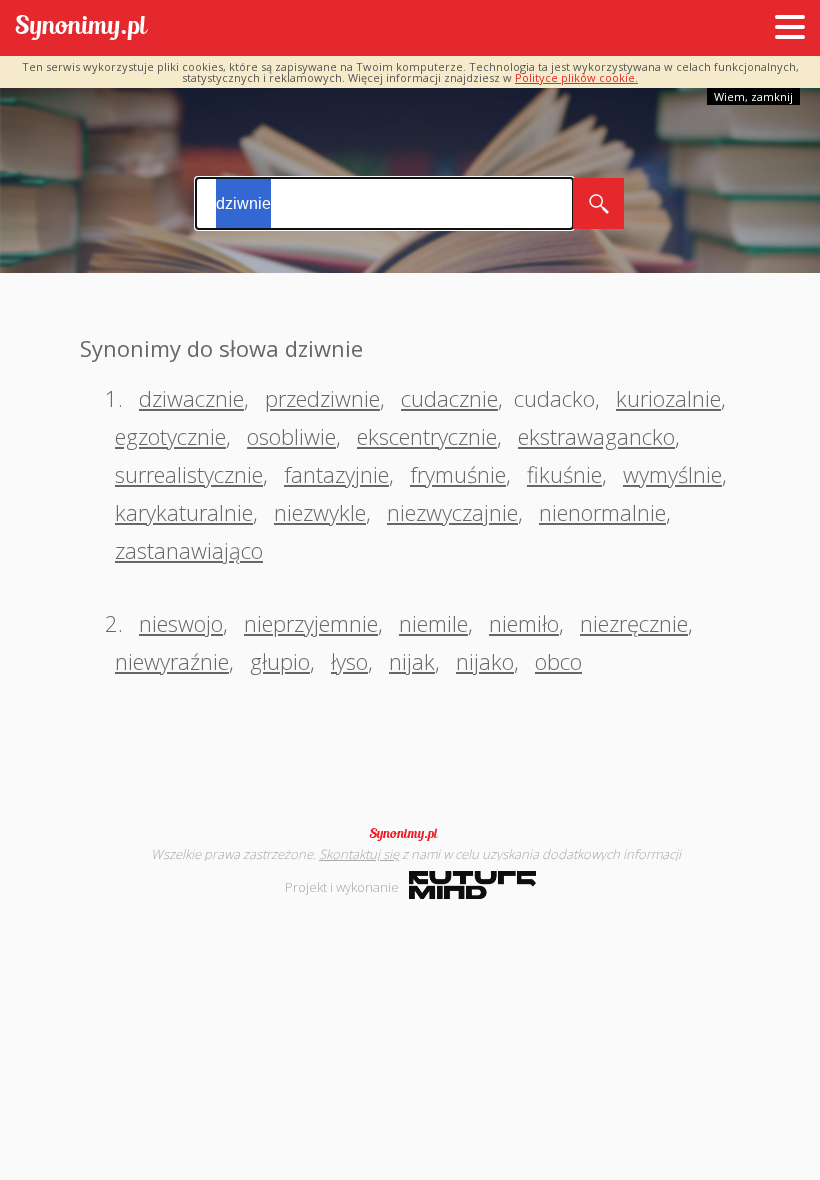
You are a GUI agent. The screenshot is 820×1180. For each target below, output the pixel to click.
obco (558, 661)
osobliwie (291, 436)
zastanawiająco (189, 550)
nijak (412, 661)
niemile (433, 623)
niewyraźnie (172, 661)
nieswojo (181, 623)
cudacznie (449, 398)
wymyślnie (672, 474)
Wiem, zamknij (753, 96)
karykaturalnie (184, 512)
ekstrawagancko (596, 436)
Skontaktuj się (359, 854)
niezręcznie (634, 623)
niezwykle (320, 512)
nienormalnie (602, 512)
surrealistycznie (189, 474)
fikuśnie (564, 474)
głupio (280, 661)
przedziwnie (322, 398)
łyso (349, 661)
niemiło (524, 623)
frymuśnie (458, 474)
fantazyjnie (336, 474)
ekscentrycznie (427, 436)
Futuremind (472, 885)
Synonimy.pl (81, 28)
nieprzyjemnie (311, 623)
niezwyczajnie (452, 512)
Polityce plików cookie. (576, 77)
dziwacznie (191, 398)
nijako (485, 661)
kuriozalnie (668, 398)
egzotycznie (170, 436)
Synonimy (410, 834)
